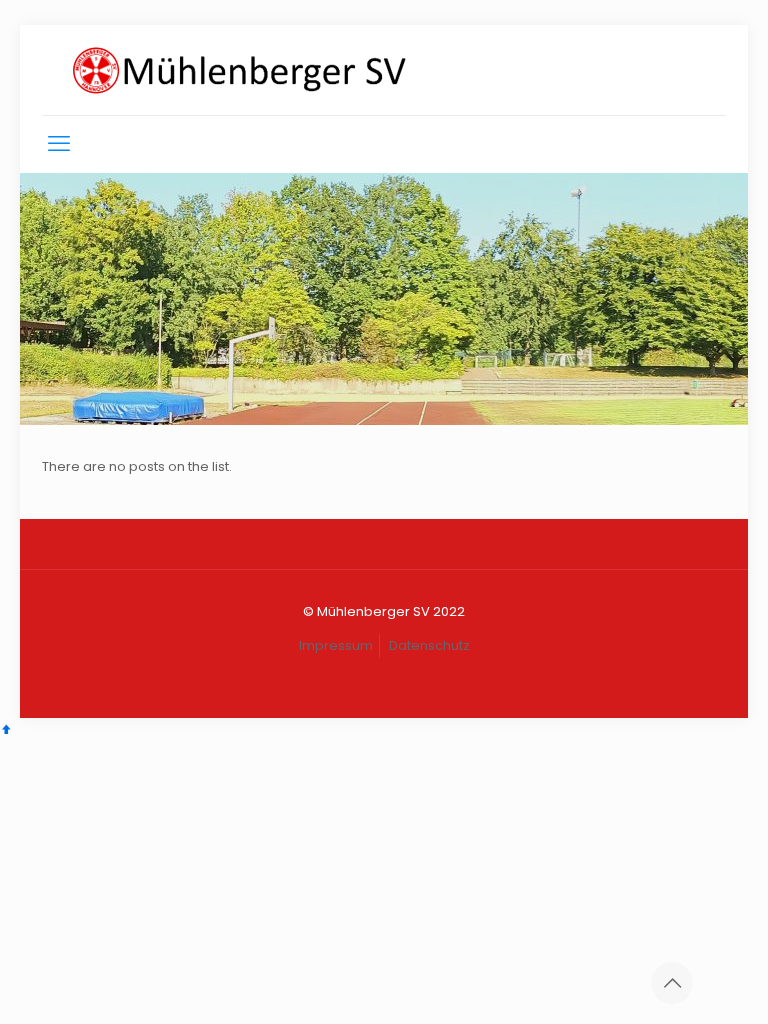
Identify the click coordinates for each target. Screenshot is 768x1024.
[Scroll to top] (6, 729)
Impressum (336, 645)
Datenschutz (429, 645)
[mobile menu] (59, 144)
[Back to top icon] (672, 983)
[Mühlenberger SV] (240, 70)
